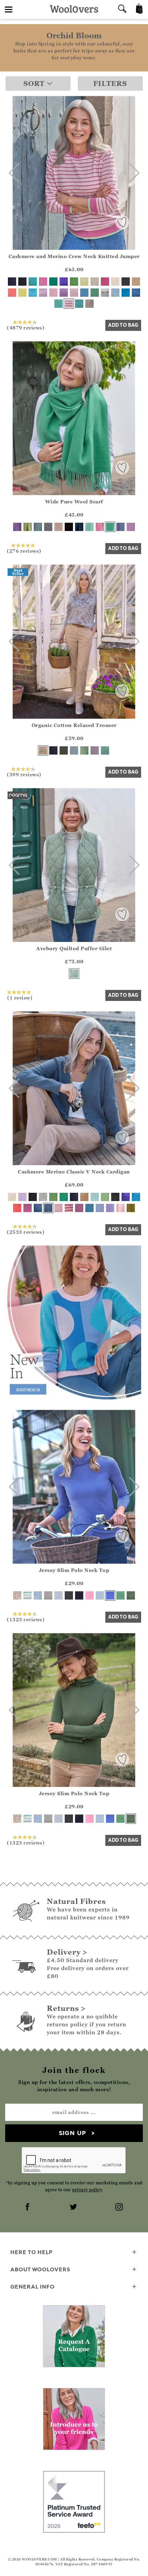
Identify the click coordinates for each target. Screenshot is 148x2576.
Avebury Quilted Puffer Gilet (74, 948)
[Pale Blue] (74, 750)
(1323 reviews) (26, 1619)
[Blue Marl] (84, 293)
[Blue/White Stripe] (28, 1595)
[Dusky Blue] (120, 527)
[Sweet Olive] (28, 527)
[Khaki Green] (64, 750)
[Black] (22, 282)
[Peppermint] (120, 1595)
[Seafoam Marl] (79, 304)
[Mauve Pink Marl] (28, 1208)
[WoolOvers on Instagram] (120, 2208)
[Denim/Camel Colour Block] (38, 1208)
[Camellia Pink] (43, 282)
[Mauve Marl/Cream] (69, 1208)
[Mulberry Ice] (53, 293)
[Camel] (136, 282)
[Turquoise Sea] (33, 293)
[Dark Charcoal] (126, 282)
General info (33, 2287)
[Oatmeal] (59, 527)
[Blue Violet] (64, 282)
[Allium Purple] (64, 293)
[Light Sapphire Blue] (38, 527)
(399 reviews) (24, 774)
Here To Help (31, 2252)
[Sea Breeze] (33, 282)
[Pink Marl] (79, 1208)
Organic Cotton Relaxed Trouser (74, 725)
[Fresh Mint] (95, 1197)
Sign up (72, 2133)
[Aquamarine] (89, 527)
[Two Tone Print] (38, 1595)
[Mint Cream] (105, 1197)
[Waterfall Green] (110, 527)
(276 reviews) (24, 551)
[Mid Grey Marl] (48, 1595)
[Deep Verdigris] (95, 293)
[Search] (122, 9)
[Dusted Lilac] (43, 293)
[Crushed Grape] (17, 527)
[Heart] (105, 293)
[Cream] (115, 282)
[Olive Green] (131, 1208)
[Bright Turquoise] (59, 304)
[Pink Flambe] (105, 282)
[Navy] (12, 282)
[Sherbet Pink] (100, 527)
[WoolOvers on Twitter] (74, 2208)
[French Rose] (89, 1595)
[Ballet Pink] (74, 293)
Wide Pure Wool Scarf (74, 502)
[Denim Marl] (136, 293)
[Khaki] (131, 1595)
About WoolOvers (40, 2269)
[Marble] (95, 282)
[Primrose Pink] (120, 1208)
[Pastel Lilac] (131, 527)
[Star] (89, 304)
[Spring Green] (53, 1197)
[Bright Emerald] (53, 282)
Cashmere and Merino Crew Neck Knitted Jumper (74, 256)
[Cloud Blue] (115, 293)
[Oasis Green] (84, 750)
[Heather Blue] (110, 1595)
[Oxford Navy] (53, 750)
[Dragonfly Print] (17, 1595)
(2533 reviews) (26, 1232)
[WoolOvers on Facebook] (28, 2208)
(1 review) (20, 997)
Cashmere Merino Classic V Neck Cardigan (74, 1172)
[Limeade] (22, 293)
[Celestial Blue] (126, 293)
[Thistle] (95, 750)
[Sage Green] (74, 974)
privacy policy (87, 2190)
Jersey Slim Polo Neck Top (74, 1570)
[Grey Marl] (48, 527)
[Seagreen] (105, 750)
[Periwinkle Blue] (100, 1208)
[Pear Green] (74, 282)
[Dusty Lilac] (110, 1208)
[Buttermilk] (84, 282)
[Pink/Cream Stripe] (69, 304)
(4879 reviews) (26, 327)
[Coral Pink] (12, 293)
